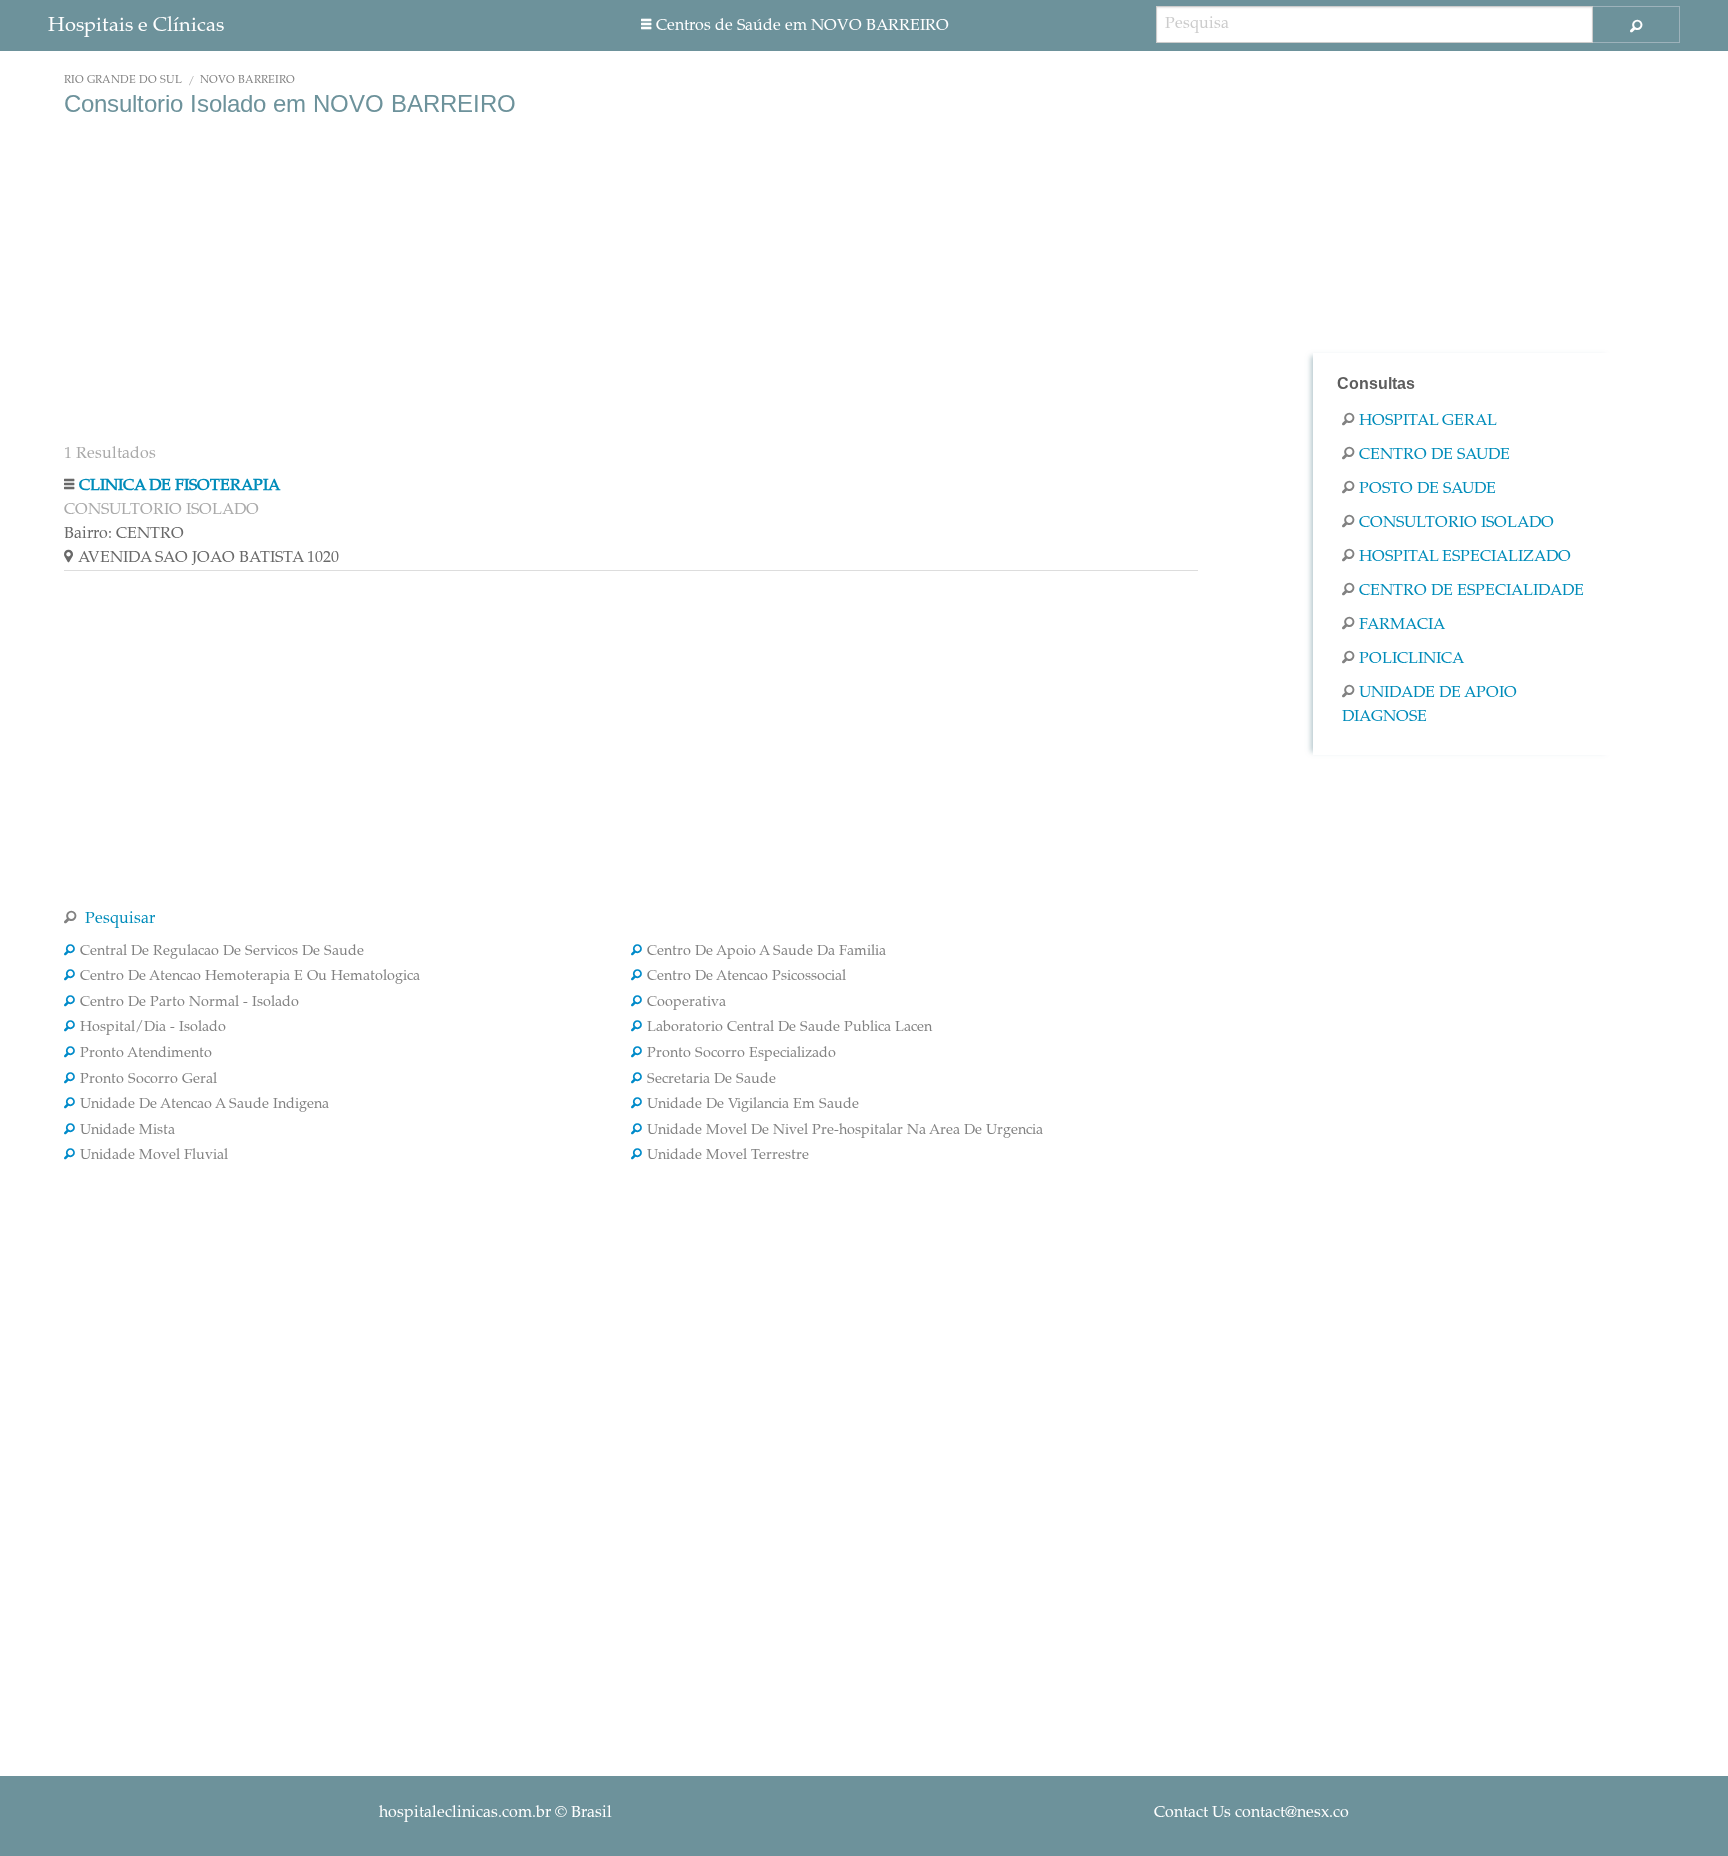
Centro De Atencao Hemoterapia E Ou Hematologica (250, 977)
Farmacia (1402, 625)
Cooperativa (686, 1003)
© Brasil (495, 1813)
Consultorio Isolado (1456, 523)
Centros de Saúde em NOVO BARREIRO (802, 26)
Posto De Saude (1427, 489)
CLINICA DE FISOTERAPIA (179, 486)
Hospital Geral (1428, 421)
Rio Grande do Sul (123, 80)
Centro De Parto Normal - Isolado (189, 1003)
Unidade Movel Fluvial (154, 1156)
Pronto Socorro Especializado (741, 1054)
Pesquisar (118, 919)
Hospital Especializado (1465, 557)
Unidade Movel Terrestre (728, 1156)
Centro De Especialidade (1471, 591)
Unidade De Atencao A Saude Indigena (204, 1105)
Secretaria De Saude (711, 1080)
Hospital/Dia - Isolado (153, 1028)
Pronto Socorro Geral (148, 1080)
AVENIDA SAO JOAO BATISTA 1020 (208, 558)
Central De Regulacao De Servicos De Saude (222, 952)
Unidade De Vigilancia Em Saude (753, 1105)
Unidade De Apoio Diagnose (1429, 705)
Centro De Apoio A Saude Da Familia (766, 952)
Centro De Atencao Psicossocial (746, 977)
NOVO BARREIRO (247, 80)
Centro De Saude (1434, 455)
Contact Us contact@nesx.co (1251, 1813)
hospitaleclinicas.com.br (465, 1813)
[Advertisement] (631, 278)
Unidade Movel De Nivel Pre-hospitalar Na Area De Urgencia (845, 1131)
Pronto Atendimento (146, 1054)
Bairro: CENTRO (124, 534)
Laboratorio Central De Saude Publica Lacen (789, 1028)
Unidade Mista (127, 1131)
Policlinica (1411, 659)
